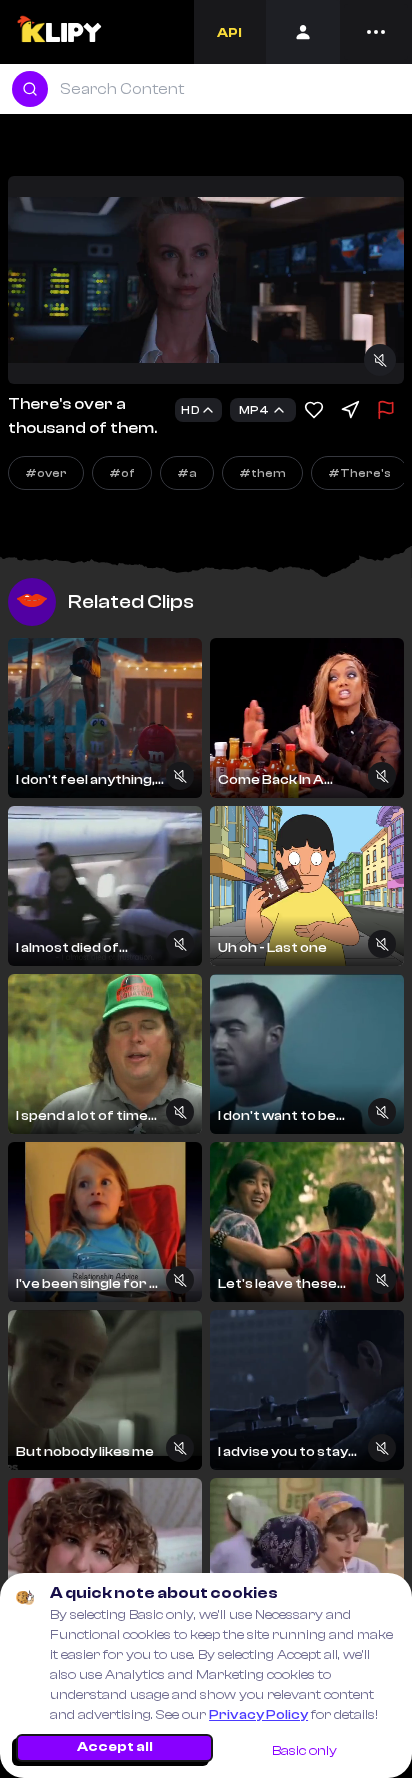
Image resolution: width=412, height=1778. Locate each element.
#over (46, 473)
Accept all (115, 1747)
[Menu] (376, 32)
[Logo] (58, 32)
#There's (359, 473)
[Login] (303, 32)
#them (262, 473)
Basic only (304, 1751)
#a (187, 473)
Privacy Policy (258, 1715)
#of (122, 473)
